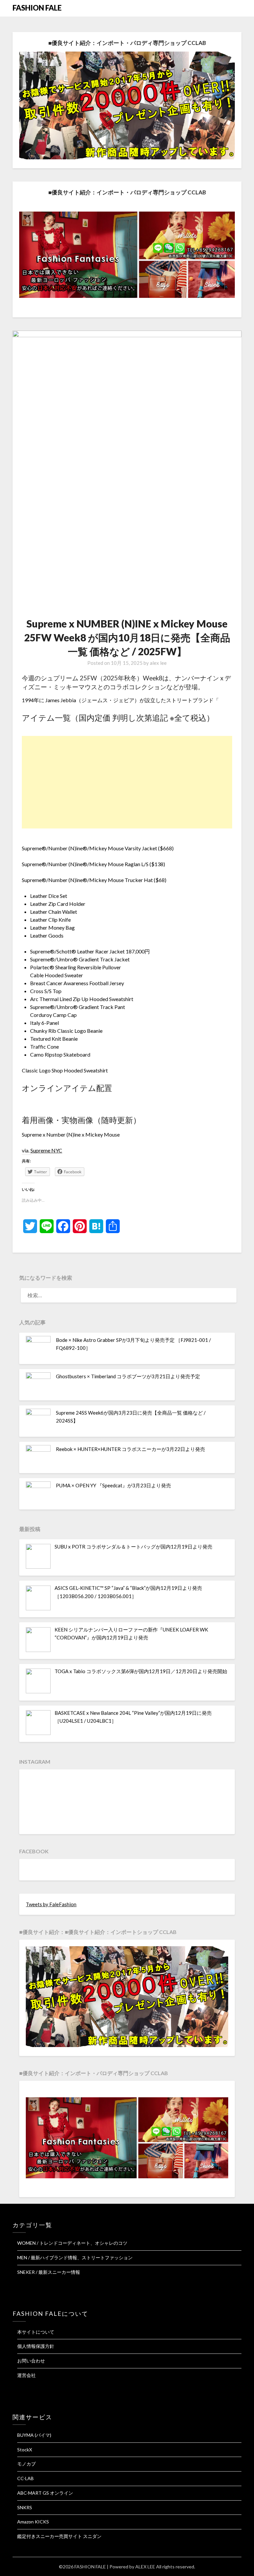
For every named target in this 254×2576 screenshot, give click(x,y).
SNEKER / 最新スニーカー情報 (49, 2272)
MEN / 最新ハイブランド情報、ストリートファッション (75, 2257)
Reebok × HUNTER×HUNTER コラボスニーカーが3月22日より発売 (130, 1449)
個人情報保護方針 (36, 2346)
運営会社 (26, 2375)
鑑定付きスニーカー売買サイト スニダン (59, 2536)
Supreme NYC (46, 1150)
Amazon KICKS (33, 2522)
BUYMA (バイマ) (34, 2435)
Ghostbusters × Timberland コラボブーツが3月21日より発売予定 (128, 1376)
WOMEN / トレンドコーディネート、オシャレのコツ (72, 2243)
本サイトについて (36, 2332)
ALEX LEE (145, 2567)
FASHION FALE (37, 8)
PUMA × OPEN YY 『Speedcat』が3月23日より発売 (113, 1485)
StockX (25, 2450)
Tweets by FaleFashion (51, 1904)
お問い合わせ (31, 2361)
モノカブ (26, 2464)
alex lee (158, 663)
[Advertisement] (127, 782)
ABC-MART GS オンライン (45, 2493)
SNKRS (25, 2507)
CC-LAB (25, 2478)
